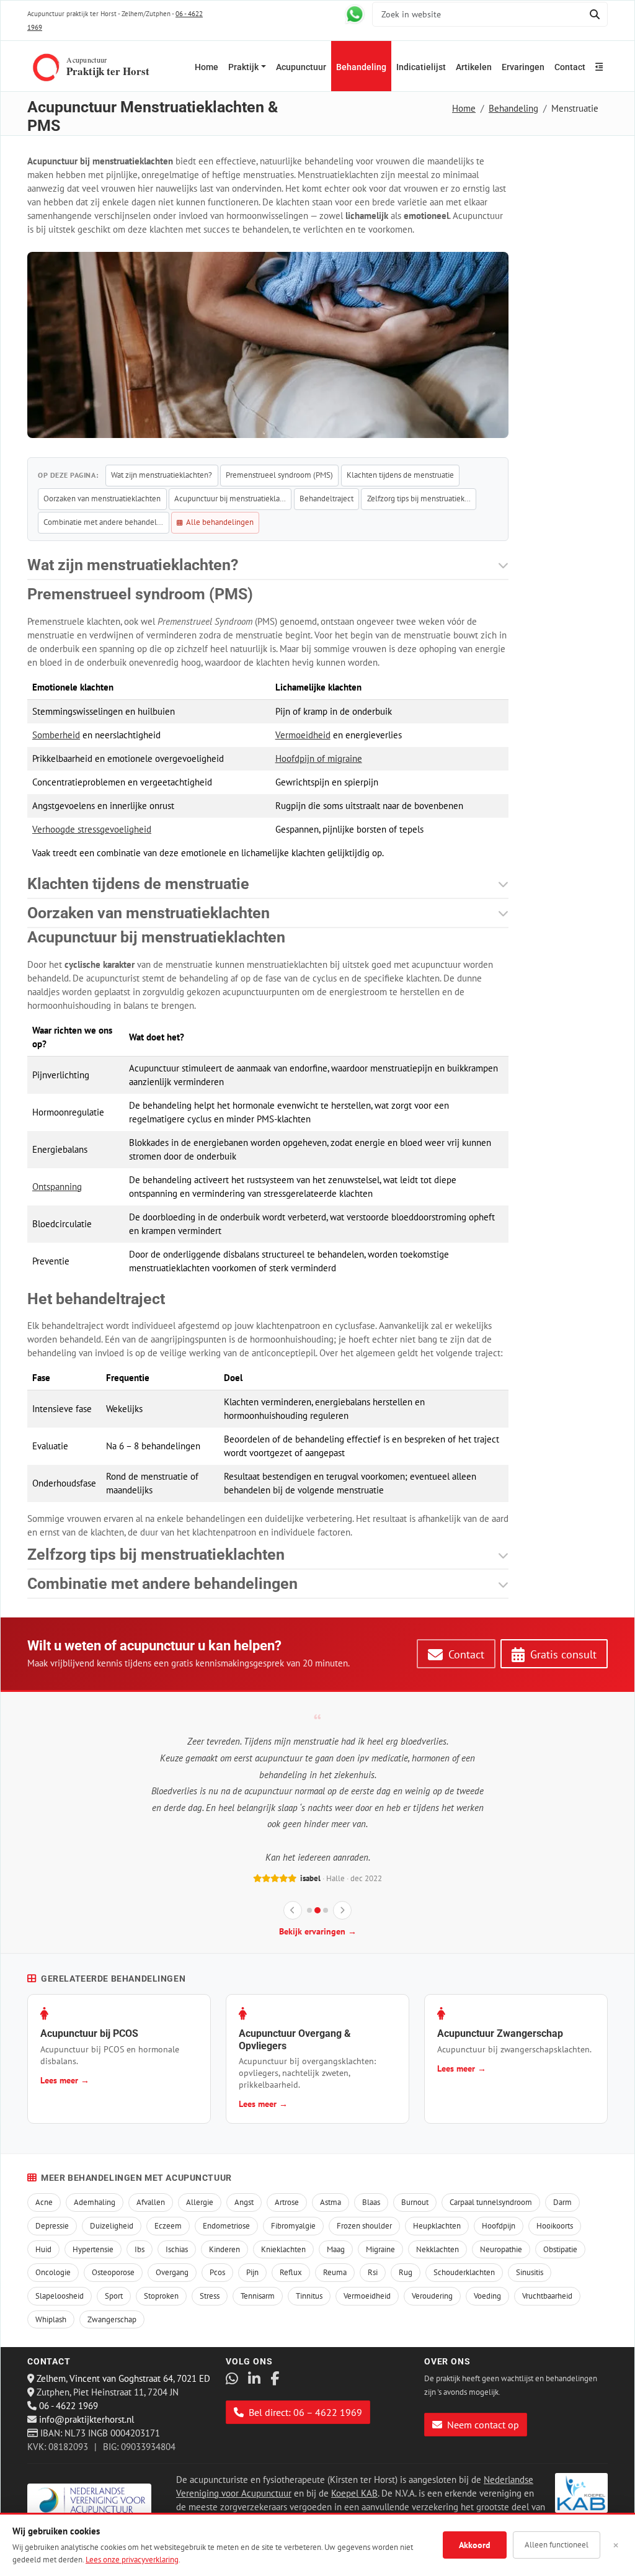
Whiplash (51, 2319)
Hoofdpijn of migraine (319, 758)
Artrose (287, 2202)
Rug (406, 2272)
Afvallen (151, 2202)
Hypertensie (93, 2249)
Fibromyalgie (293, 2226)
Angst (244, 2202)
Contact (570, 67)
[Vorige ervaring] (293, 1910)
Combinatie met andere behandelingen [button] (162, 1584)
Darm (562, 2202)
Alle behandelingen (219, 522)
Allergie (200, 2202)
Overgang (172, 2272)
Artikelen (474, 67)
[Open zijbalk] (599, 66)
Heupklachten (437, 2226)
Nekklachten (437, 2249)
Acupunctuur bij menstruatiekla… (230, 499)
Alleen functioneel (557, 2545)
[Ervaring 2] (317, 1910)
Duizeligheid (112, 2226)
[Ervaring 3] (326, 1910)
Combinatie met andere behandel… (103, 522)
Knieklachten (283, 2249)
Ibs (140, 2249)
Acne (44, 2202)
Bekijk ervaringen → (318, 1931)
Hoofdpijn (499, 2226)
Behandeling (361, 67)
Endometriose (226, 2226)
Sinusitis (530, 2272)
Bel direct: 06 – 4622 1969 (304, 2412)
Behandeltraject (326, 499)
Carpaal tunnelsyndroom (491, 2202)
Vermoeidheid (303, 735)
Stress (210, 2296)
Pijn (252, 2272)
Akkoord (475, 2545)
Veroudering (432, 2296)
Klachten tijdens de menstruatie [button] (138, 884)
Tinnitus (309, 2296)
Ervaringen (523, 67)
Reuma (335, 2272)
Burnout (415, 2202)
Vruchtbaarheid (547, 2296)
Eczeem (168, 2226)
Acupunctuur (301, 67)
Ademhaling (95, 2202)
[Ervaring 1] (309, 1910)
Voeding (487, 2296)
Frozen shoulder (364, 2226)
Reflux (291, 2272)
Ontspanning (57, 1187)
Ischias (177, 2249)
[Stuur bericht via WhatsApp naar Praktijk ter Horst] (232, 2379)
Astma (331, 2202)
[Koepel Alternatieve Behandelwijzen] (581, 2493)
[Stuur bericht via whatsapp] (355, 14)
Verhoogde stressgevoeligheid (92, 829)
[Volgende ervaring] (342, 1910)
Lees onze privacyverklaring (132, 2560)
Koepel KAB (354, 2493)
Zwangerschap (112, 2319)
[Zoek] (594, 14)
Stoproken (161, 2296)
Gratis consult (562, 1654)
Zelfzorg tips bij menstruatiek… (419, 499)
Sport (114, 2296)
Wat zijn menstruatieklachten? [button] (133, 565)
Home (206, 67)
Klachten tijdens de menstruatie (400, 475)
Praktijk (243, 67)
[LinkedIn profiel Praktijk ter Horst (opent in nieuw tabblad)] (254, 2379)
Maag (336, 2249)
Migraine (380, 2249)
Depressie (52, 2226)
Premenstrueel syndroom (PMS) (279, 475)
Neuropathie (501, 2249)
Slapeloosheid (60, 2296)
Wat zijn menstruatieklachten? (162, 475)
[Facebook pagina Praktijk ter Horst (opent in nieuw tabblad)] (275, 2379)
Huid (43, 2249)
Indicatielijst (421, 67)
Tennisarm (258, 2296)
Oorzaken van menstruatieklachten (102, 499)
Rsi (373, 2272)
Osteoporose (113, 2272)
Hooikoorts (555, 2226)
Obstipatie (560, 2249)
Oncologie (53, 2272)
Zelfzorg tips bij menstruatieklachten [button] (156, 1554)
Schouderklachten (464, 2272)
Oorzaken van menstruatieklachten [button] (149, 913)
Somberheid (56, 735)
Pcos (217, 2272)
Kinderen (224, 2249)
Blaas (371, 2202)
